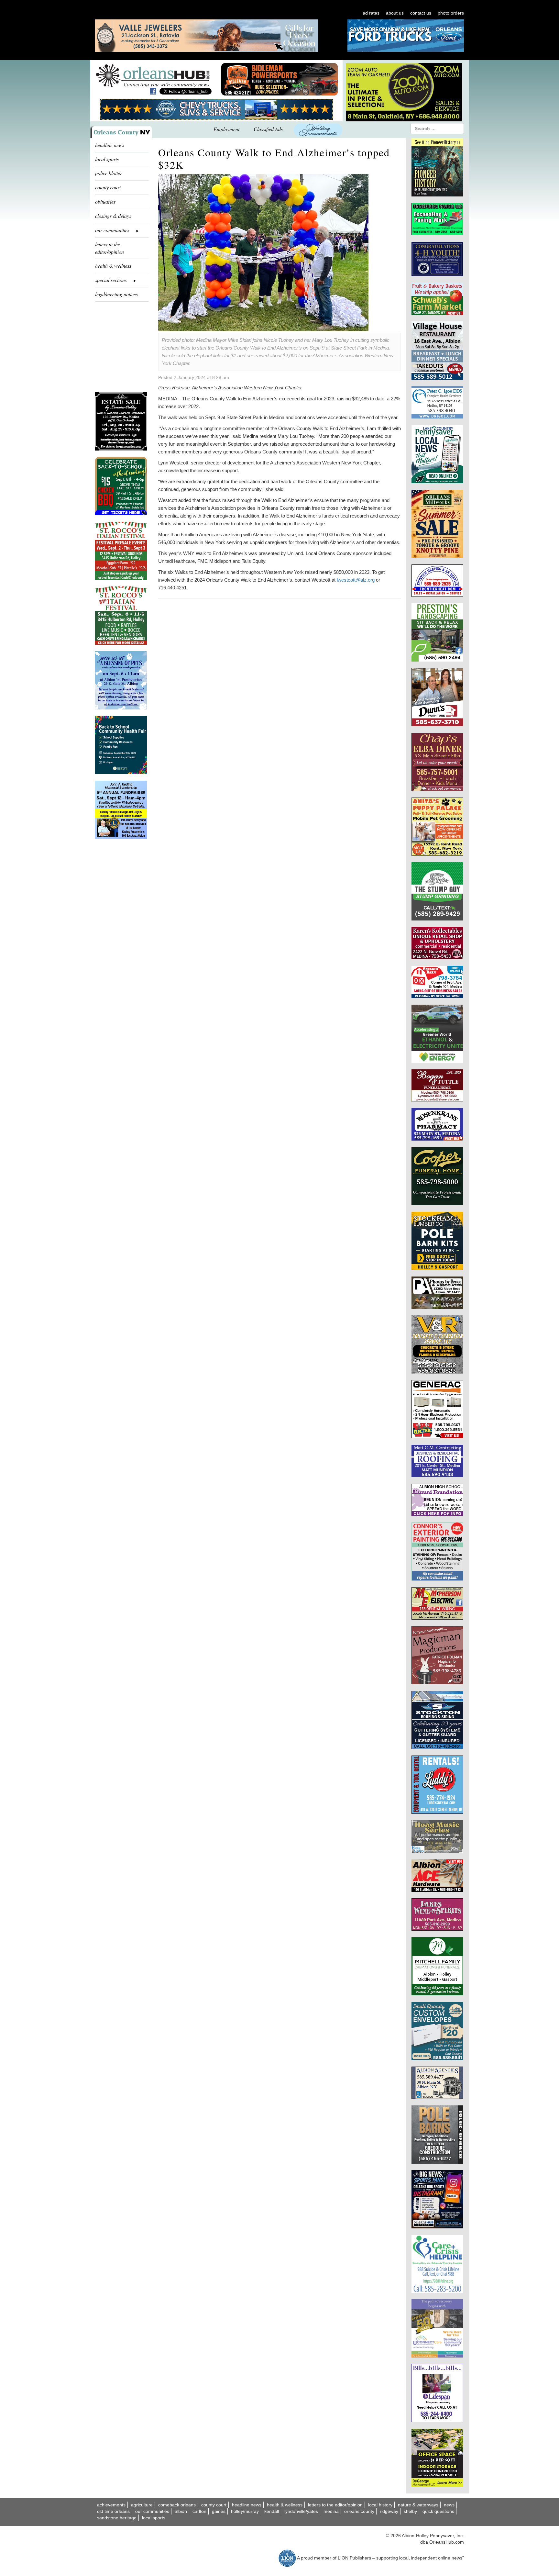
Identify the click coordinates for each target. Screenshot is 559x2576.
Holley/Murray (245, 2511)
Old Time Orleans (113, 2511)
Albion (181, 2511)
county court (108, 187)
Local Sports (154, 2518)
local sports (107, 159)
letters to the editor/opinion (110, 248)
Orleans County (359, 2511)
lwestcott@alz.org (356, 580)
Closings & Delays (113, 216)
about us (395, 13)
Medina (331, 2511)
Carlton (199, 2511)
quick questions (438, 2511)
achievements (111, 2505)
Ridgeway (389, 2511)
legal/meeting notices (116, 294)
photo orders (451, 13)
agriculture (142, 2505)
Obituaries (105, 201)
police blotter (109, 173)
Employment (226, 129)
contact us (421, 13)
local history (380, 2505)
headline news (110, 145)
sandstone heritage (117, 2518)
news (449, 2505)
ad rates (371, 13)
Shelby (410, 2511)
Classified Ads (268, 129)
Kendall (272, 2511)
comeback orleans (177, 2505)
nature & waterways (418, 2505)
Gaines (219, 2511)
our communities (152, 2511)
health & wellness (113, 266)
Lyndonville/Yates (301, 2511)
